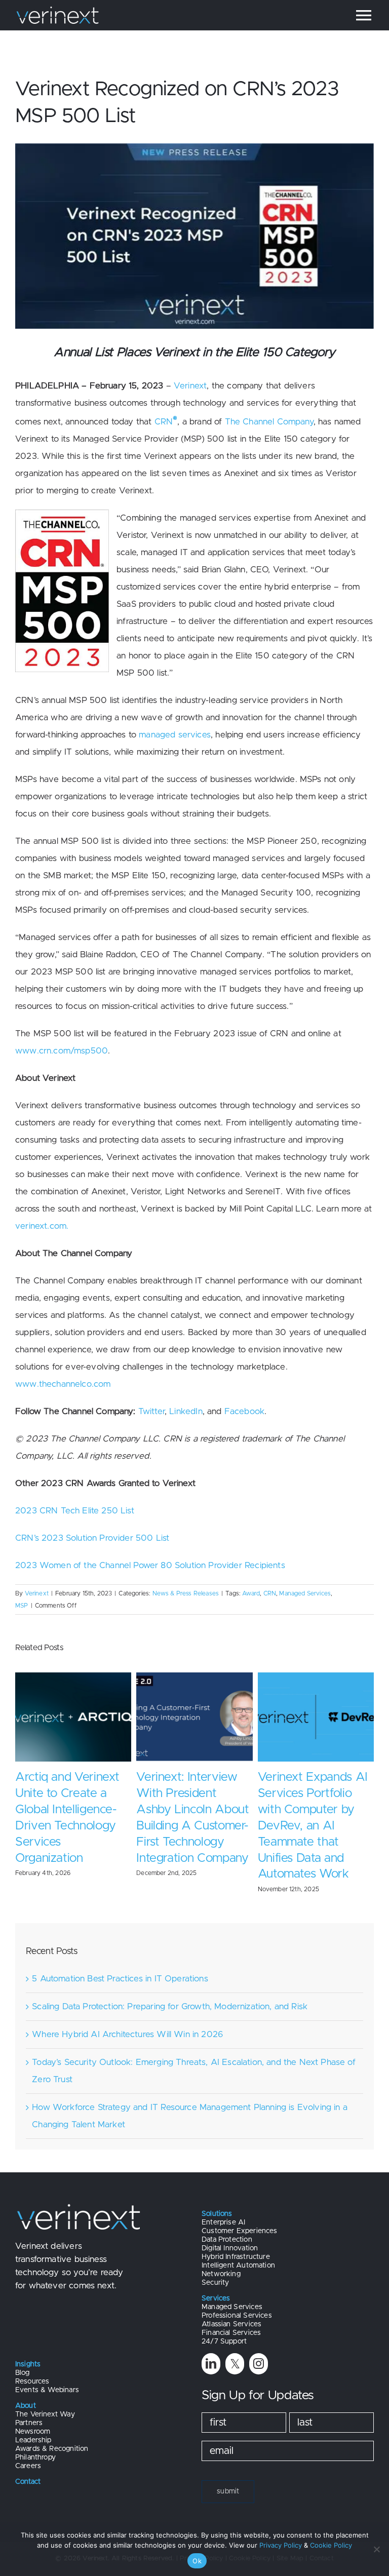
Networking (221, 2258)
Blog (23, 2357)
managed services (175, 735)
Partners (29, 2407)
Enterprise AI (223, 2206)
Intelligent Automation (238, 2249)
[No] (376, 2549)
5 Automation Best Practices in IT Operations (120, 1962)
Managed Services (305, 1593)
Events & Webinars (47, 2374)
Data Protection (227, 2223)
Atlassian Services (231, 2308)
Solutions (217, 2198)
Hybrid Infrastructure (236, 2241)
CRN (164, 422)
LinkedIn (186, 1411)
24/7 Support (224, 2325)
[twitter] (235, 2347)
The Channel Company (269, 422)
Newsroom (33, 2415)
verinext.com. (42, 1226)
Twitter (151, 1411)
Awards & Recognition (52, 2433)
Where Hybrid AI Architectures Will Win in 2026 (127, 2018)
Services (216, 2282)
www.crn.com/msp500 (62, 1051)
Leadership (33, 2424)
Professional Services (237, 2299)
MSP (22, 1606)
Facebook (244, 1411)
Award (251, 1593)
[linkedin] (211, 2347)
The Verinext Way (45, 2398)
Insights (28, 2348)
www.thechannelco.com (63, 1384)
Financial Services (231, 2317)
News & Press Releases (186, 1593)
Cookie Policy (331, 2545)
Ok (197, 2561)
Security (215, 2267)
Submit (228, 2475)
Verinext (190, 386)
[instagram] (259, 2347)
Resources (32, 2365)
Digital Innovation (230, 2232)
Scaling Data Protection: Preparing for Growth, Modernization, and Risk (170, 1990)
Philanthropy (35, 2441)
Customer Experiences (239, 2215)
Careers (28, 2450)
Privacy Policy (281, 2545)
